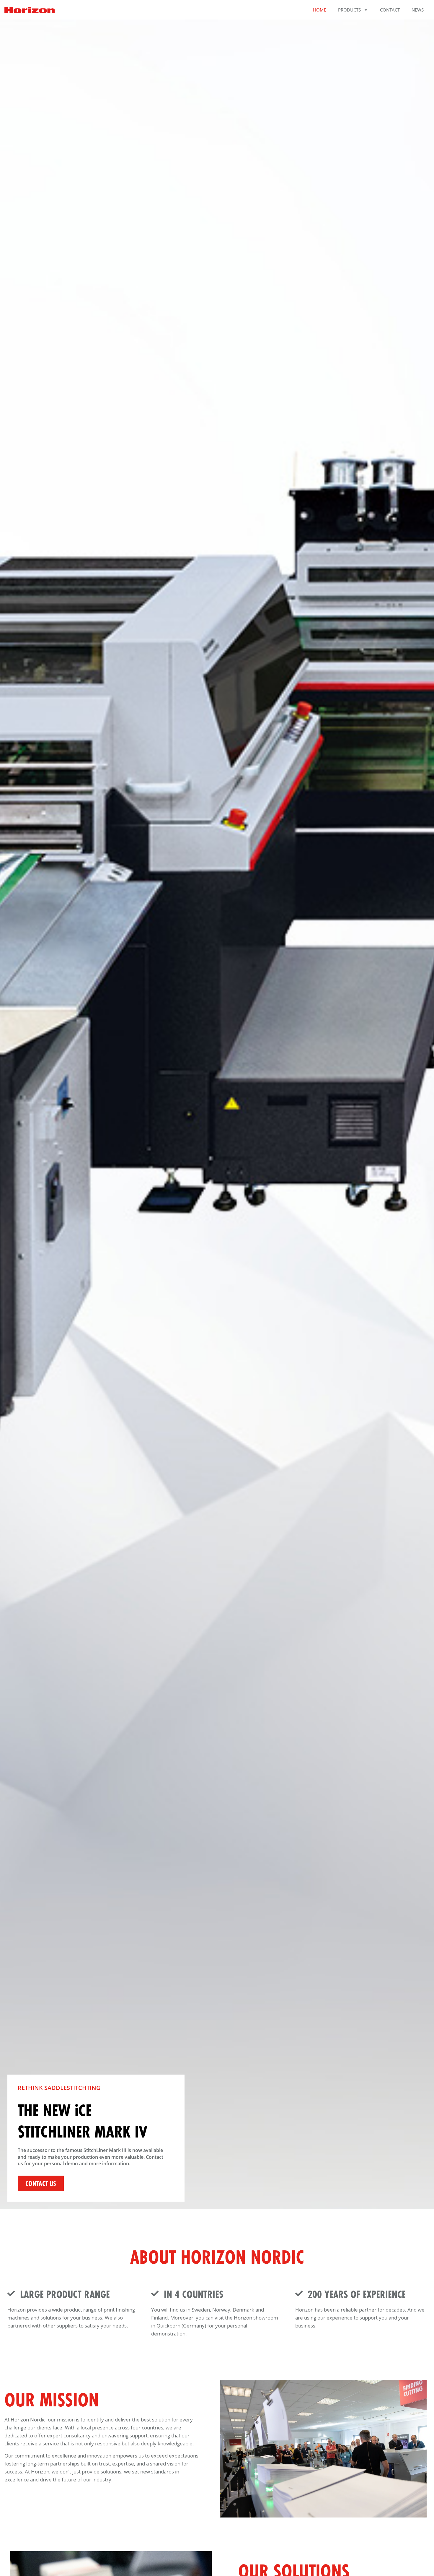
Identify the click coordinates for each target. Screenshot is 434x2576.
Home (320, 10)
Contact (390, 10)
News (418, 10)
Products (349, 10)
